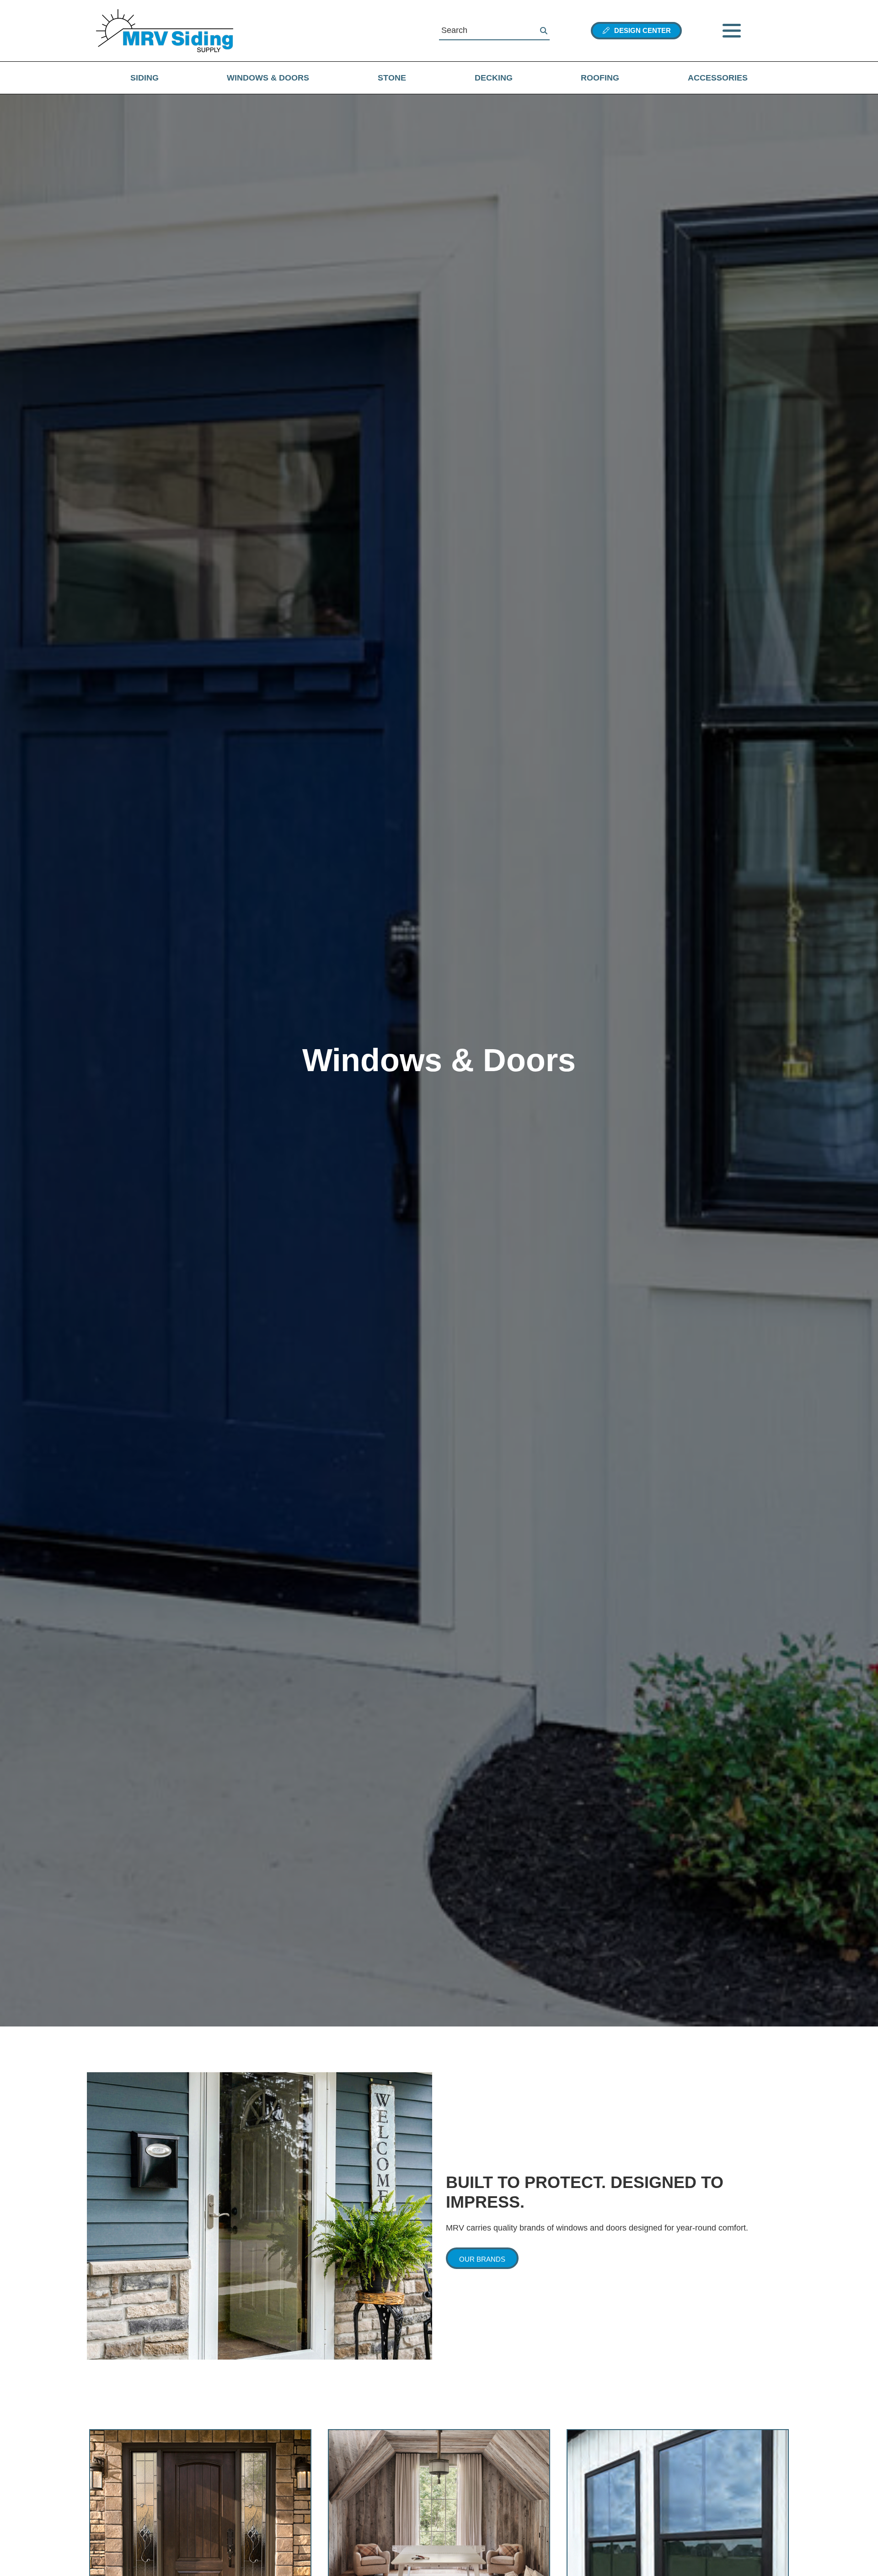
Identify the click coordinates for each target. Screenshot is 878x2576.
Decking (494, 78)
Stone (392, 78)
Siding (145, 78)
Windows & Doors (268, 78)
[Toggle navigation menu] (732, 31)
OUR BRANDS (482, 2259)
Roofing (600, 78)
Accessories (718, 78)
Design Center (641, 30)
